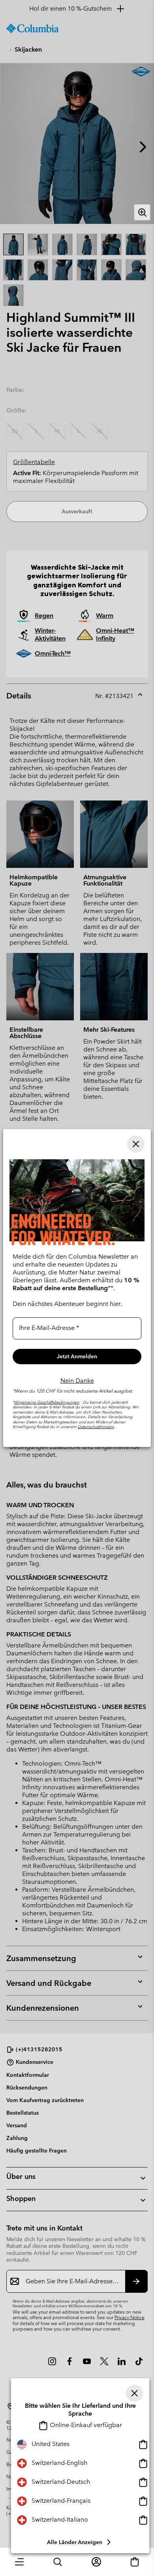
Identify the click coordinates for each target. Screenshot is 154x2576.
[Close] (135, 2393)
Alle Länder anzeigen (75, 2542)
